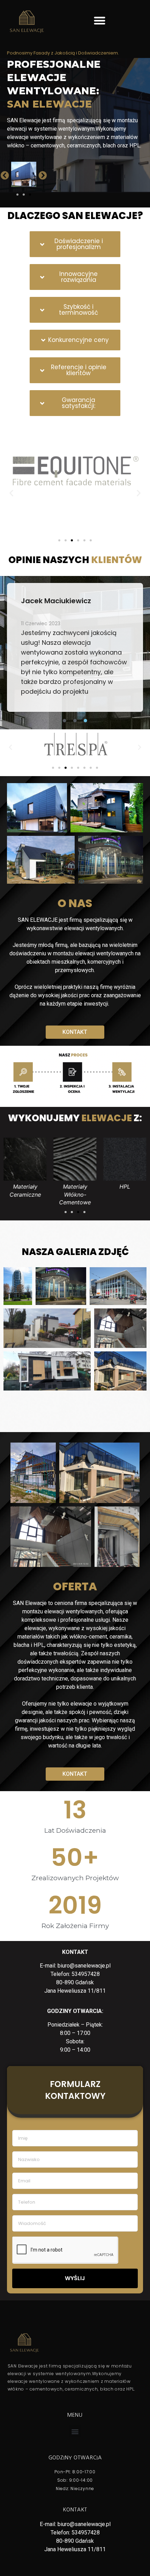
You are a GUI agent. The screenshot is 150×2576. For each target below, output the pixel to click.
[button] (100, 20)
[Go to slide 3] (30, 195)
